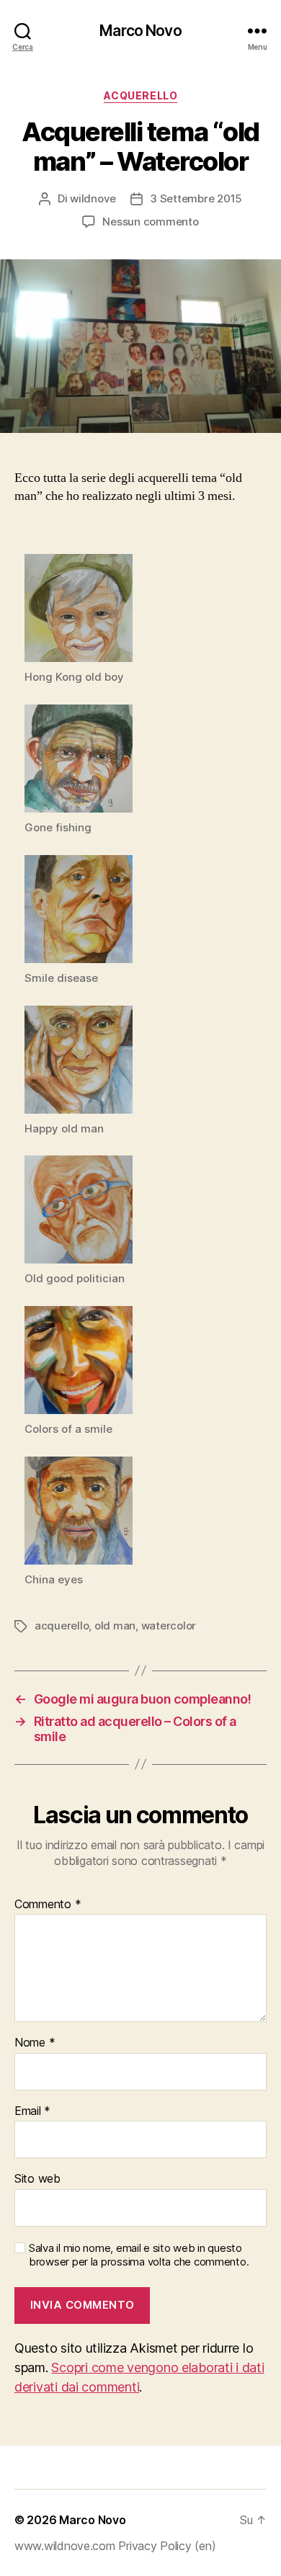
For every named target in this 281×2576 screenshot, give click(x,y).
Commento (48, 1905)
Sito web (37, 2179)
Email (32, 2111)
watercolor (169, 1625)
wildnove (93, 198)
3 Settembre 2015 (196, 198)
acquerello (62, 1625)
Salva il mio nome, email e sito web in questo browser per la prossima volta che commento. (139, 2255)
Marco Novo (140, 31)
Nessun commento (150, 222)
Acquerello (140, 95)
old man (115, 1625)
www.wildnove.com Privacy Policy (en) (115, 2546)
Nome (35, 2043)
